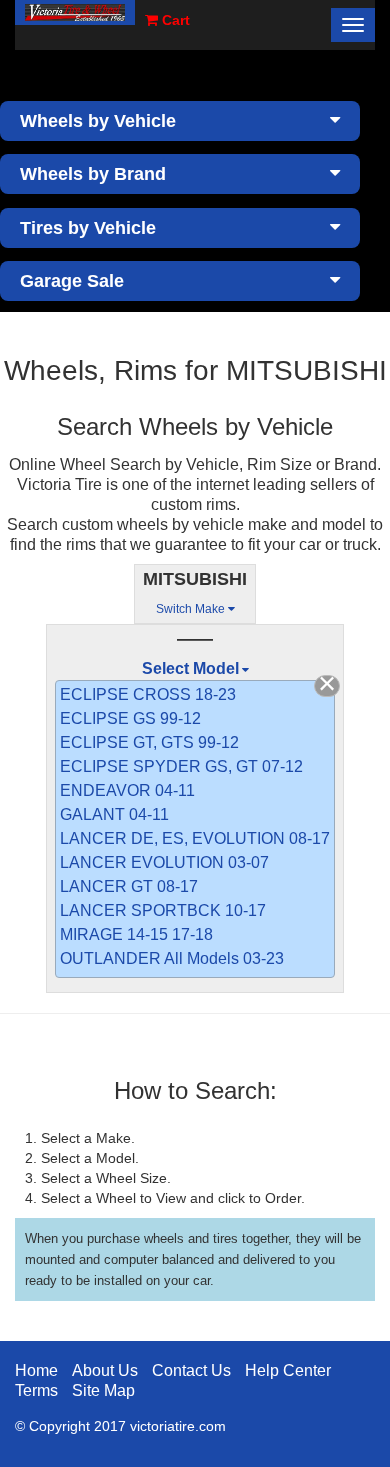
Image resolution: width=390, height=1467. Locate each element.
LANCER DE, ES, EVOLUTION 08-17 (195, 838)
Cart (174, 20)
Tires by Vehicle (88, 228)
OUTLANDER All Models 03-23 (172, 958)
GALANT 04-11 (114, 814)
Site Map (103, 1390)
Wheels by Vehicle (98, 121)
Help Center (288, 1370)
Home (36, 1370)
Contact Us (191, 1370)
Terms (36, 1390)
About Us (105, 1370)
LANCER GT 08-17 (129, 886)
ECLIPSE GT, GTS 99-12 (149, 742)
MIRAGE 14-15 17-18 (136, 934)
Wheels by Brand (93, 174)
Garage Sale (72, 281)
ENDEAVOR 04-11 (127, 790)
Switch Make (192, 609)
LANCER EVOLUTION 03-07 (164, 862)
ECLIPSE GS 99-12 (130, 718)
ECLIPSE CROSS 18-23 (148, 694)
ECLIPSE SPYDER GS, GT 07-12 (181, 766)
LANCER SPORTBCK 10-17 (163, 910)
